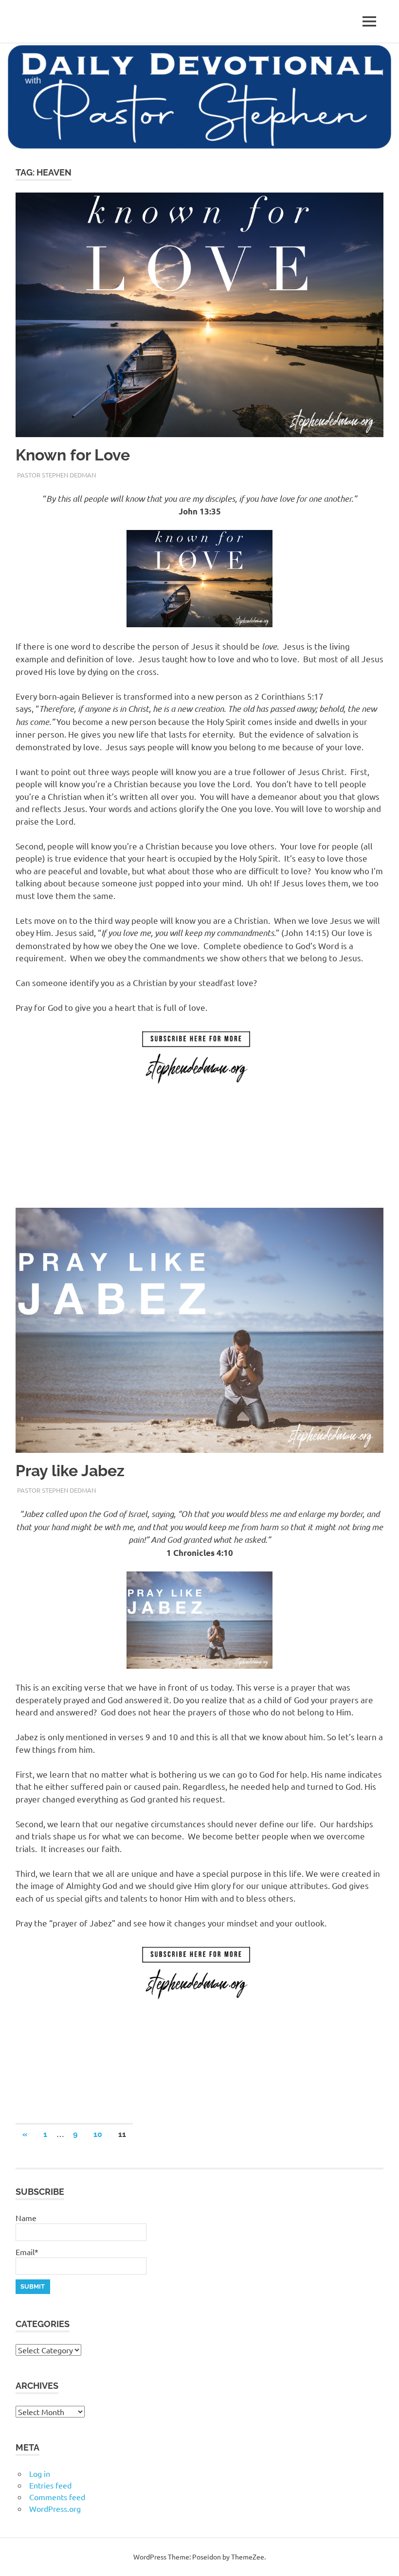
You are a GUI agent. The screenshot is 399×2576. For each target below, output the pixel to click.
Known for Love (73, 455)
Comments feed (57, 2497)
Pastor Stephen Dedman (56, 475)
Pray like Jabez (70, 1471)
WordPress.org (55, 2508)
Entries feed (50, 2485)
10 (98, 2134)
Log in (40, 2473)
